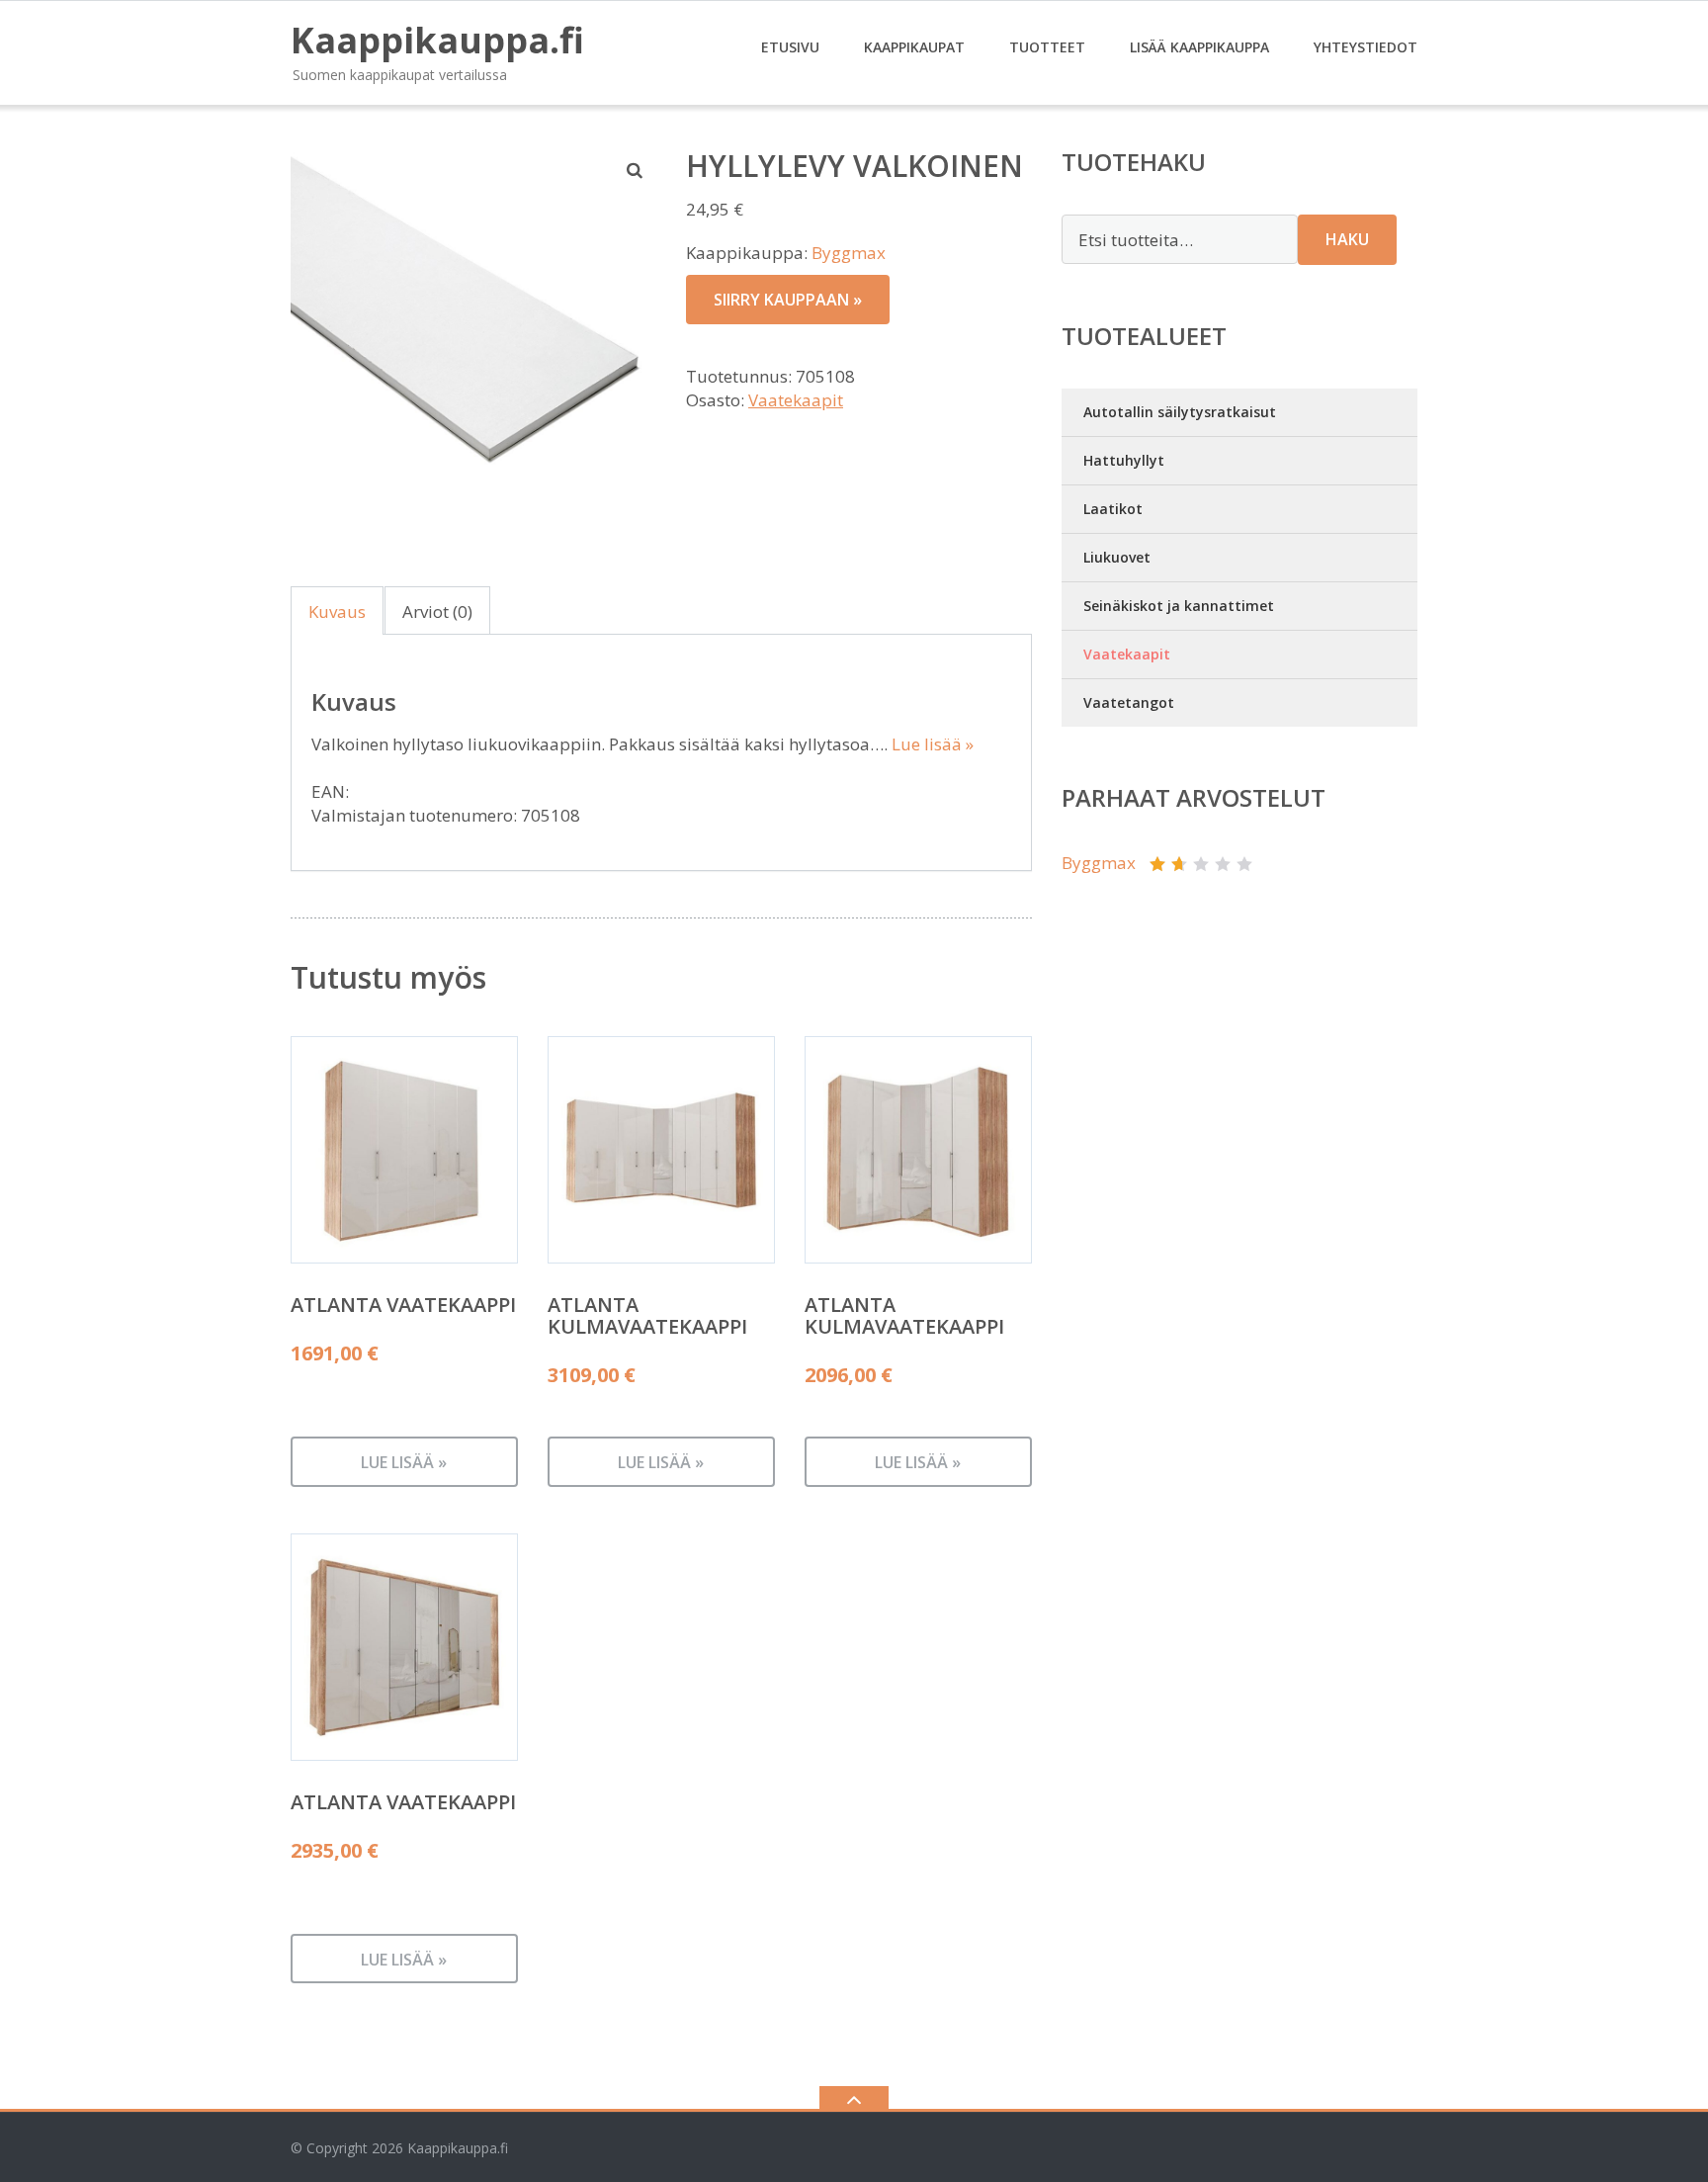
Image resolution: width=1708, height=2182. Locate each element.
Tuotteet (1047, 47)
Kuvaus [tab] (337, 611)
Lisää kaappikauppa (1199, 47)
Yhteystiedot (1366, 47)
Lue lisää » (933, 744)
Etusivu (790, 47)
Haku (1347, 239)
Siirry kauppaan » (788, 300)
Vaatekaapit (796, 400)
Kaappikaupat (914, 47)
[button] (636, 170)
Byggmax (849, 253)
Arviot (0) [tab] (437, 611)
